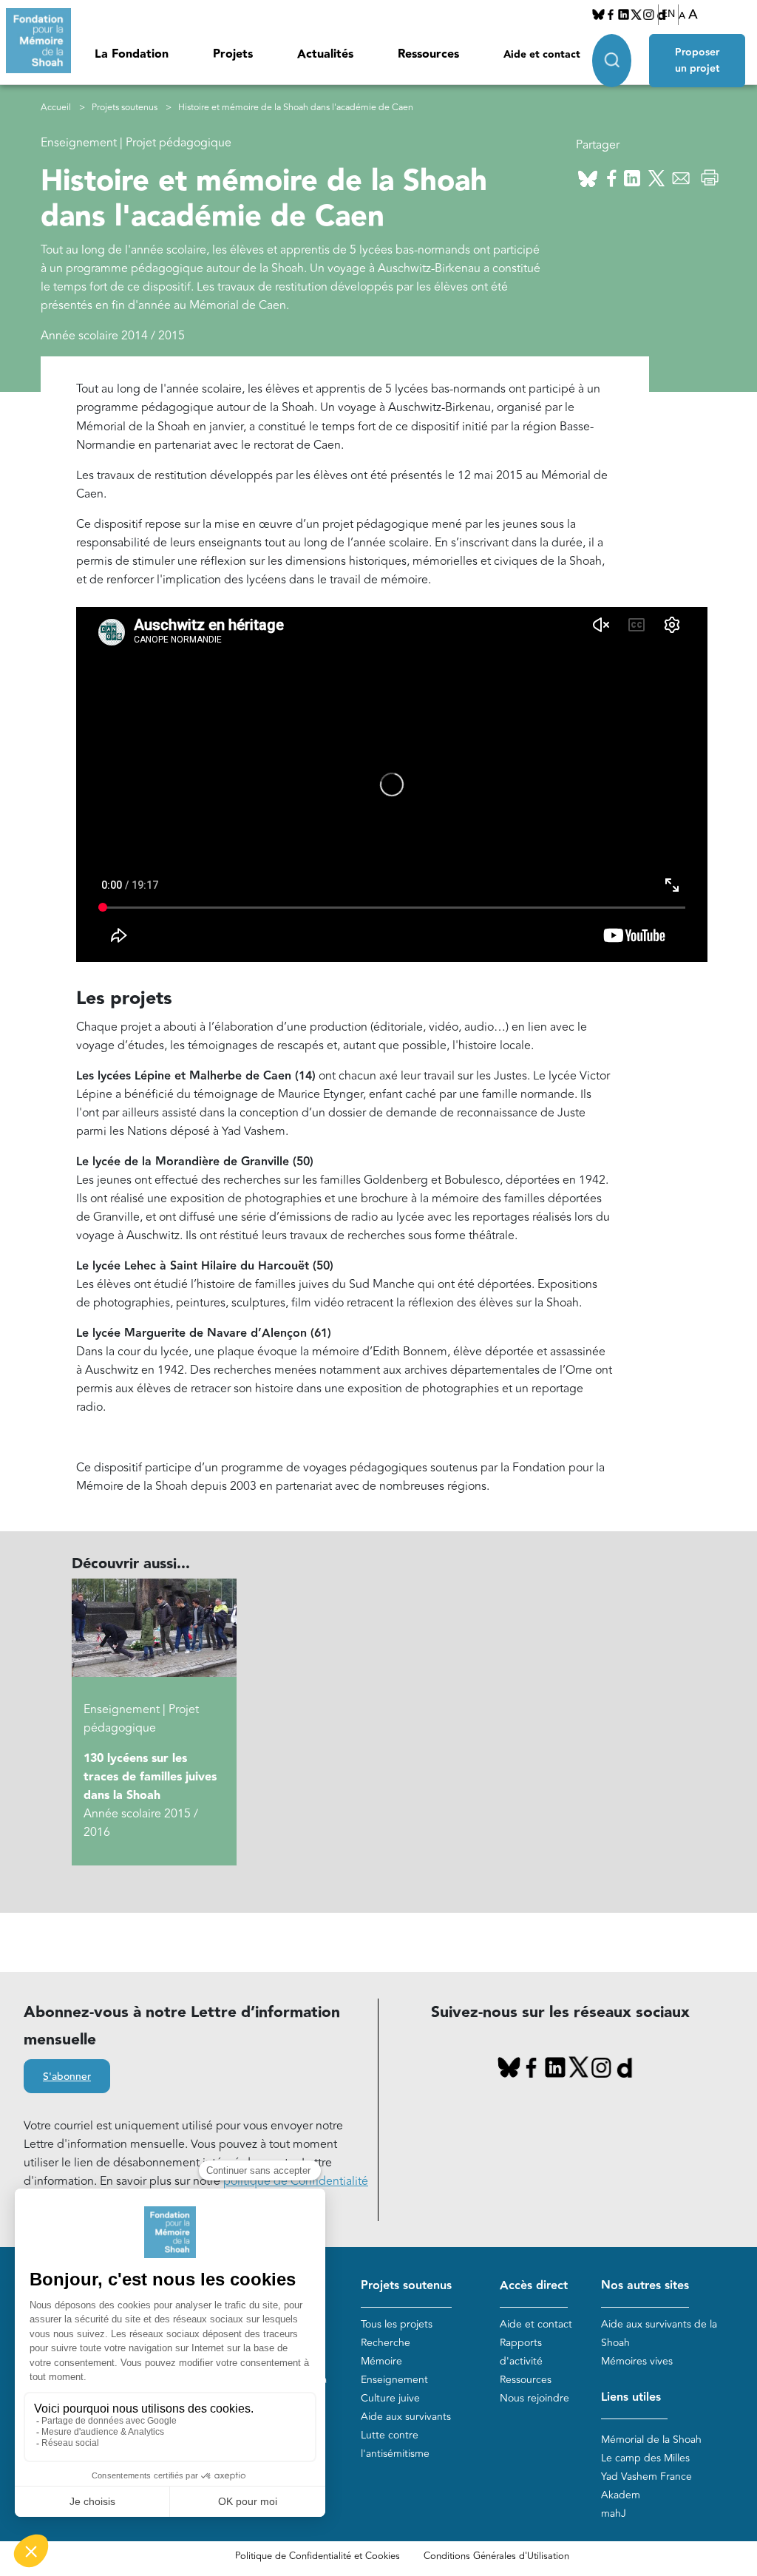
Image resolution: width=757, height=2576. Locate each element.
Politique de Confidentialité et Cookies (318, 2556)
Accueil (56, 108)
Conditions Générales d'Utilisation (496, 2556)
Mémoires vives (637, 2361)
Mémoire (381, 2361)
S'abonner (67, 2077)
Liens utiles (631, 2397)
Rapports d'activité (521, 2352)
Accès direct (534, 2286)
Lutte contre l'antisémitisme (395, 2444)
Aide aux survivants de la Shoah (659, 2333)
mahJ (614, 2514)
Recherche (386, 2343)
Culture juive (390, 2398)
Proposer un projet (697, 61)
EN (668, 14)
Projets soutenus (125, 108)
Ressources (428, 54)
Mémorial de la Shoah (651, 2440)
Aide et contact (542, 55)
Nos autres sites (645, 2286)
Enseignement (394, 2380)
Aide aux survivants (406, 2417)
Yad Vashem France (646, 2477)
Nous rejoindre (534, 2398)
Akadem (621, 2495)
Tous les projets (397, 2324)
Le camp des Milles (645, 2458)
